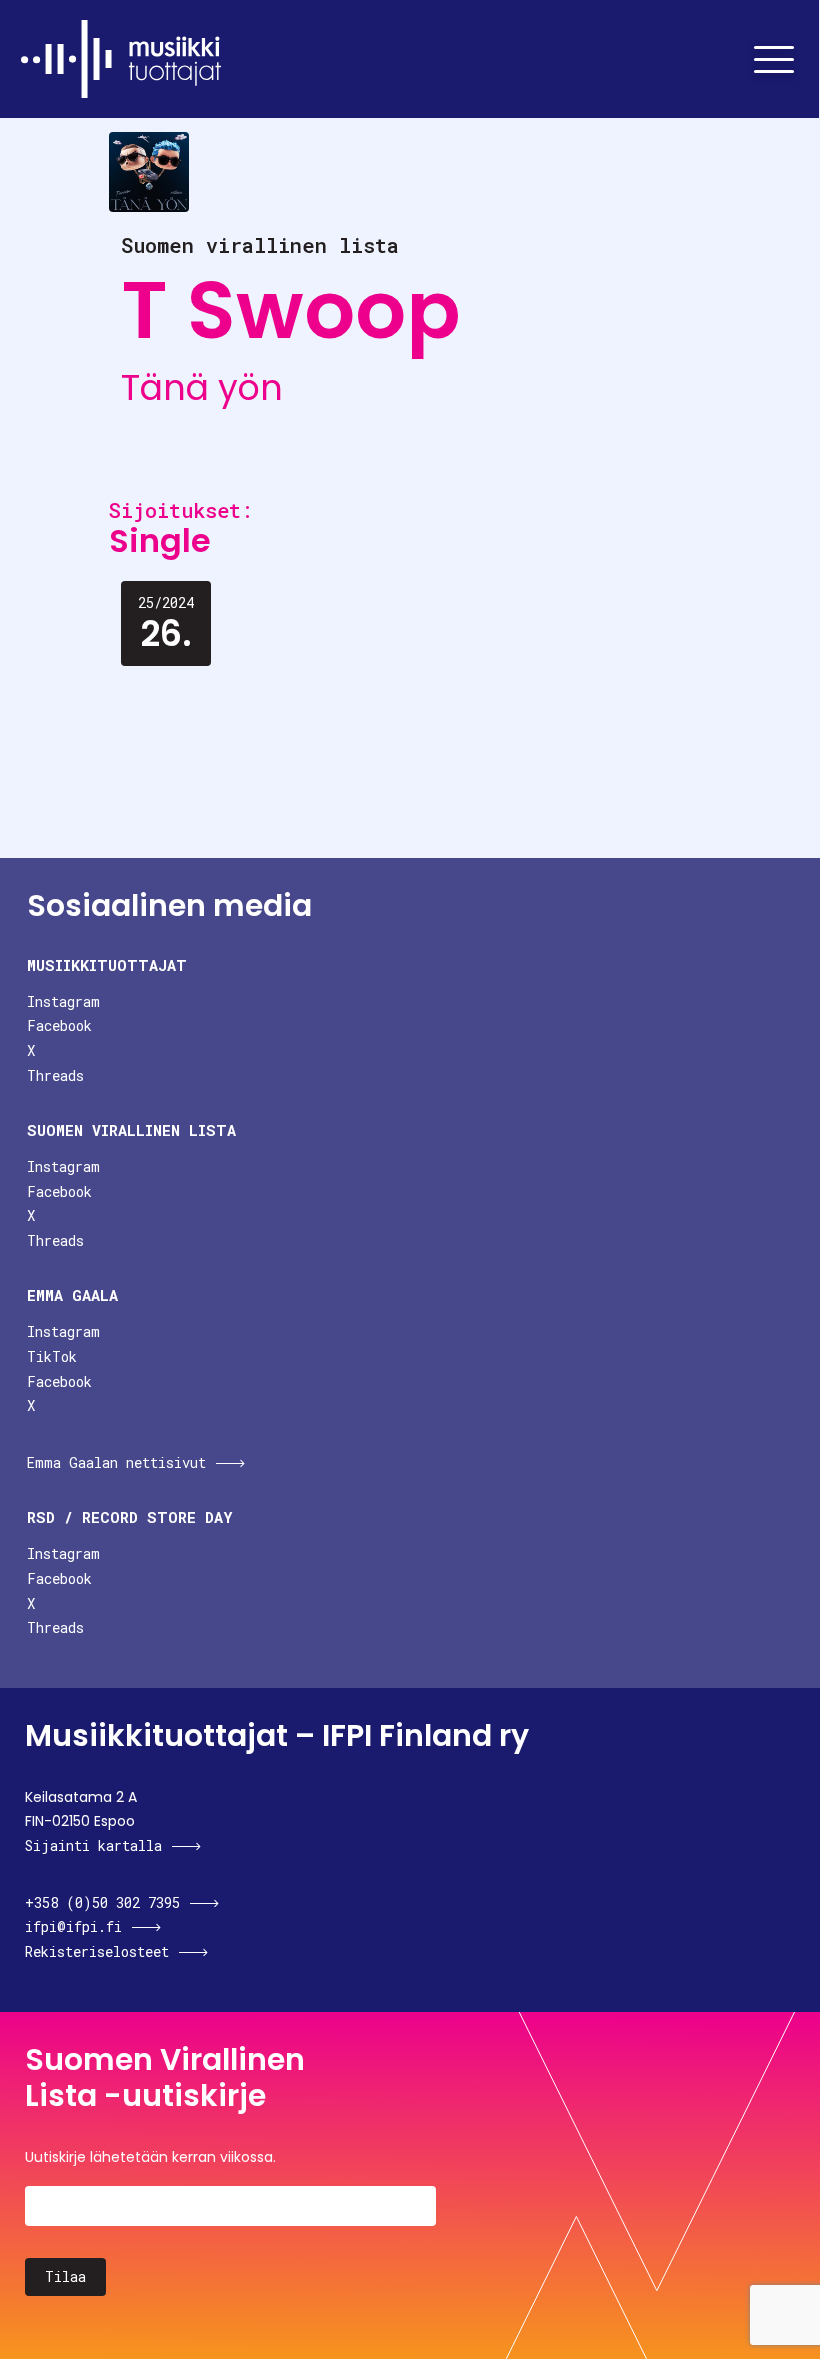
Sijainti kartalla (93, 1845)
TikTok (52, 1356)
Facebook (59, 1025)
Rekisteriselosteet (97, 1951)
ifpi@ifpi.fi (73, 1926)
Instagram (63, 1001)
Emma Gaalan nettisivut (116, 1462)
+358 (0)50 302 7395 (102, 1902)
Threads (55, 1075)
